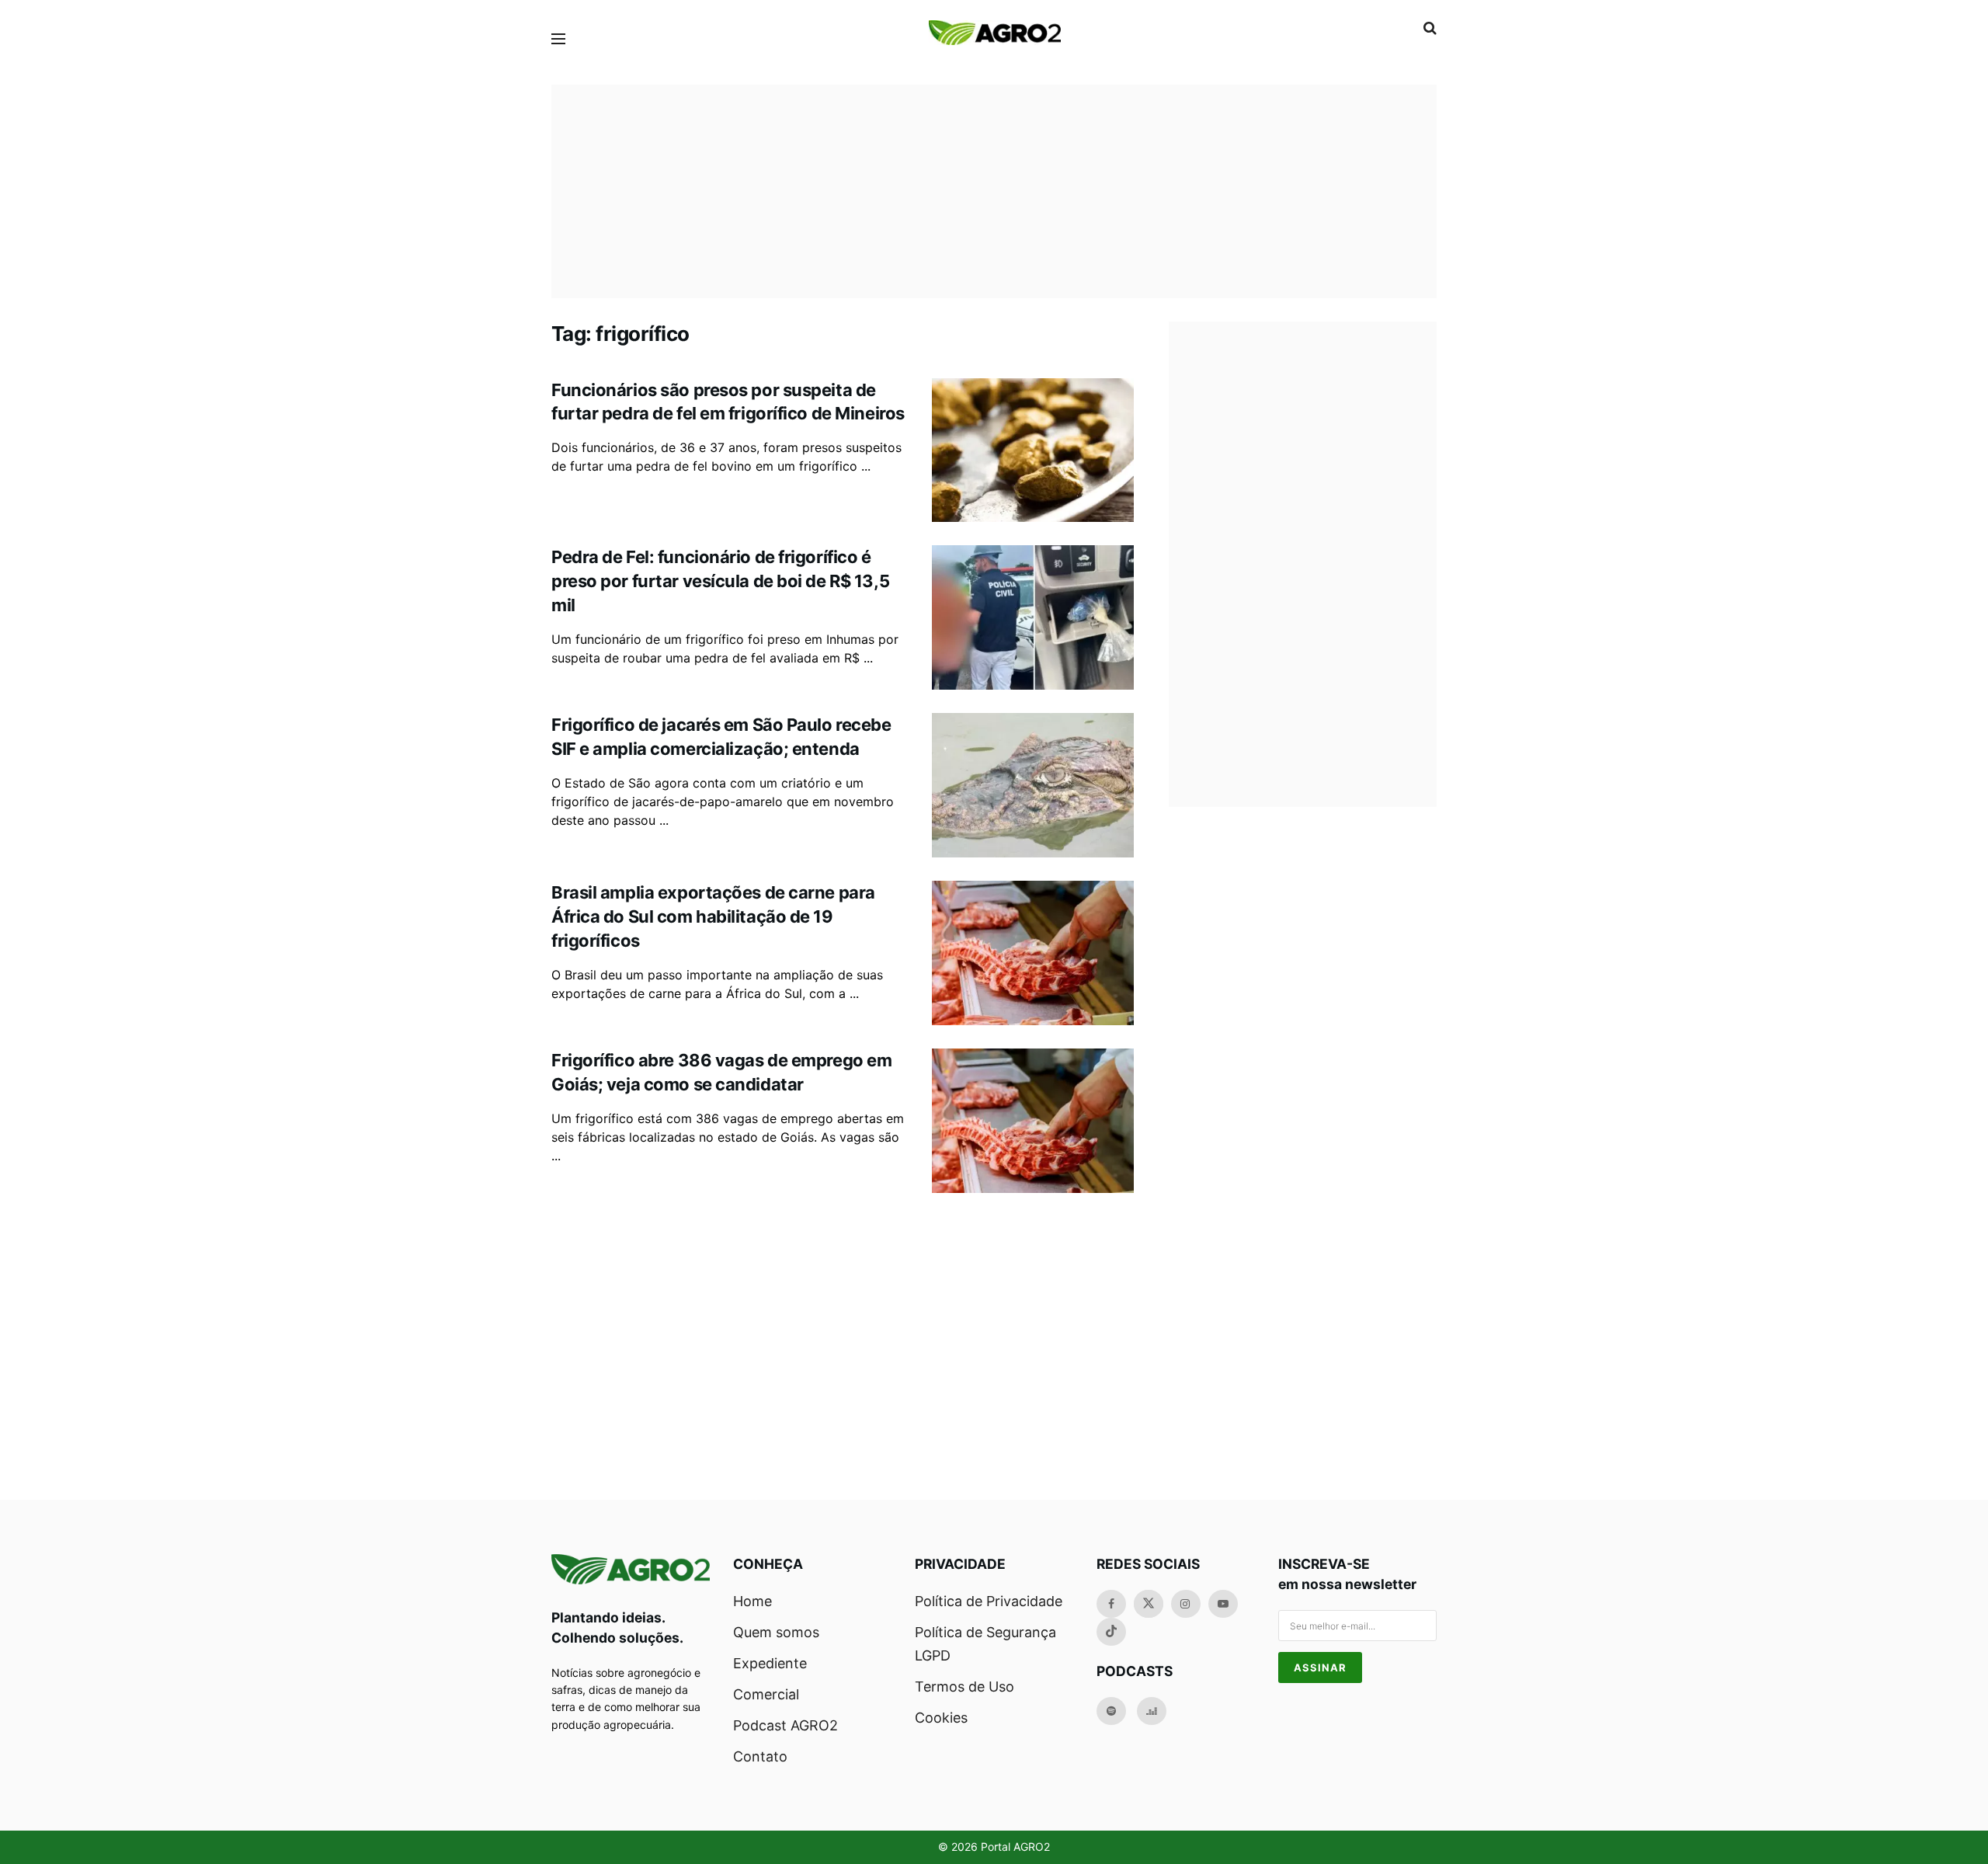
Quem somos (776, 1632)
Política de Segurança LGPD (985, 1644)
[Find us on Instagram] (1186, 1604)
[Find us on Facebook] (1111, 1604)
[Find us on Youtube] (1223, 1604)
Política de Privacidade (989, 1601)
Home (752, 1601)
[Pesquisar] (1430, 28)
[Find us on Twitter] (1149, 1604)
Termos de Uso (964, 1687)
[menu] (558, 39)
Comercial (766, 1694)
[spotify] (1111, 1711)
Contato (760, 1756)
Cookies (941, 1718)
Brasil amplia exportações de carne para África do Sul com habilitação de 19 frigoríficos (713, 916)
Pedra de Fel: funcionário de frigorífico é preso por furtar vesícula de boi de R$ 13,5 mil (720, 581)
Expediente (770, 1663)
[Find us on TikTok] (1111, 1632)
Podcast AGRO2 (785, 1725)
